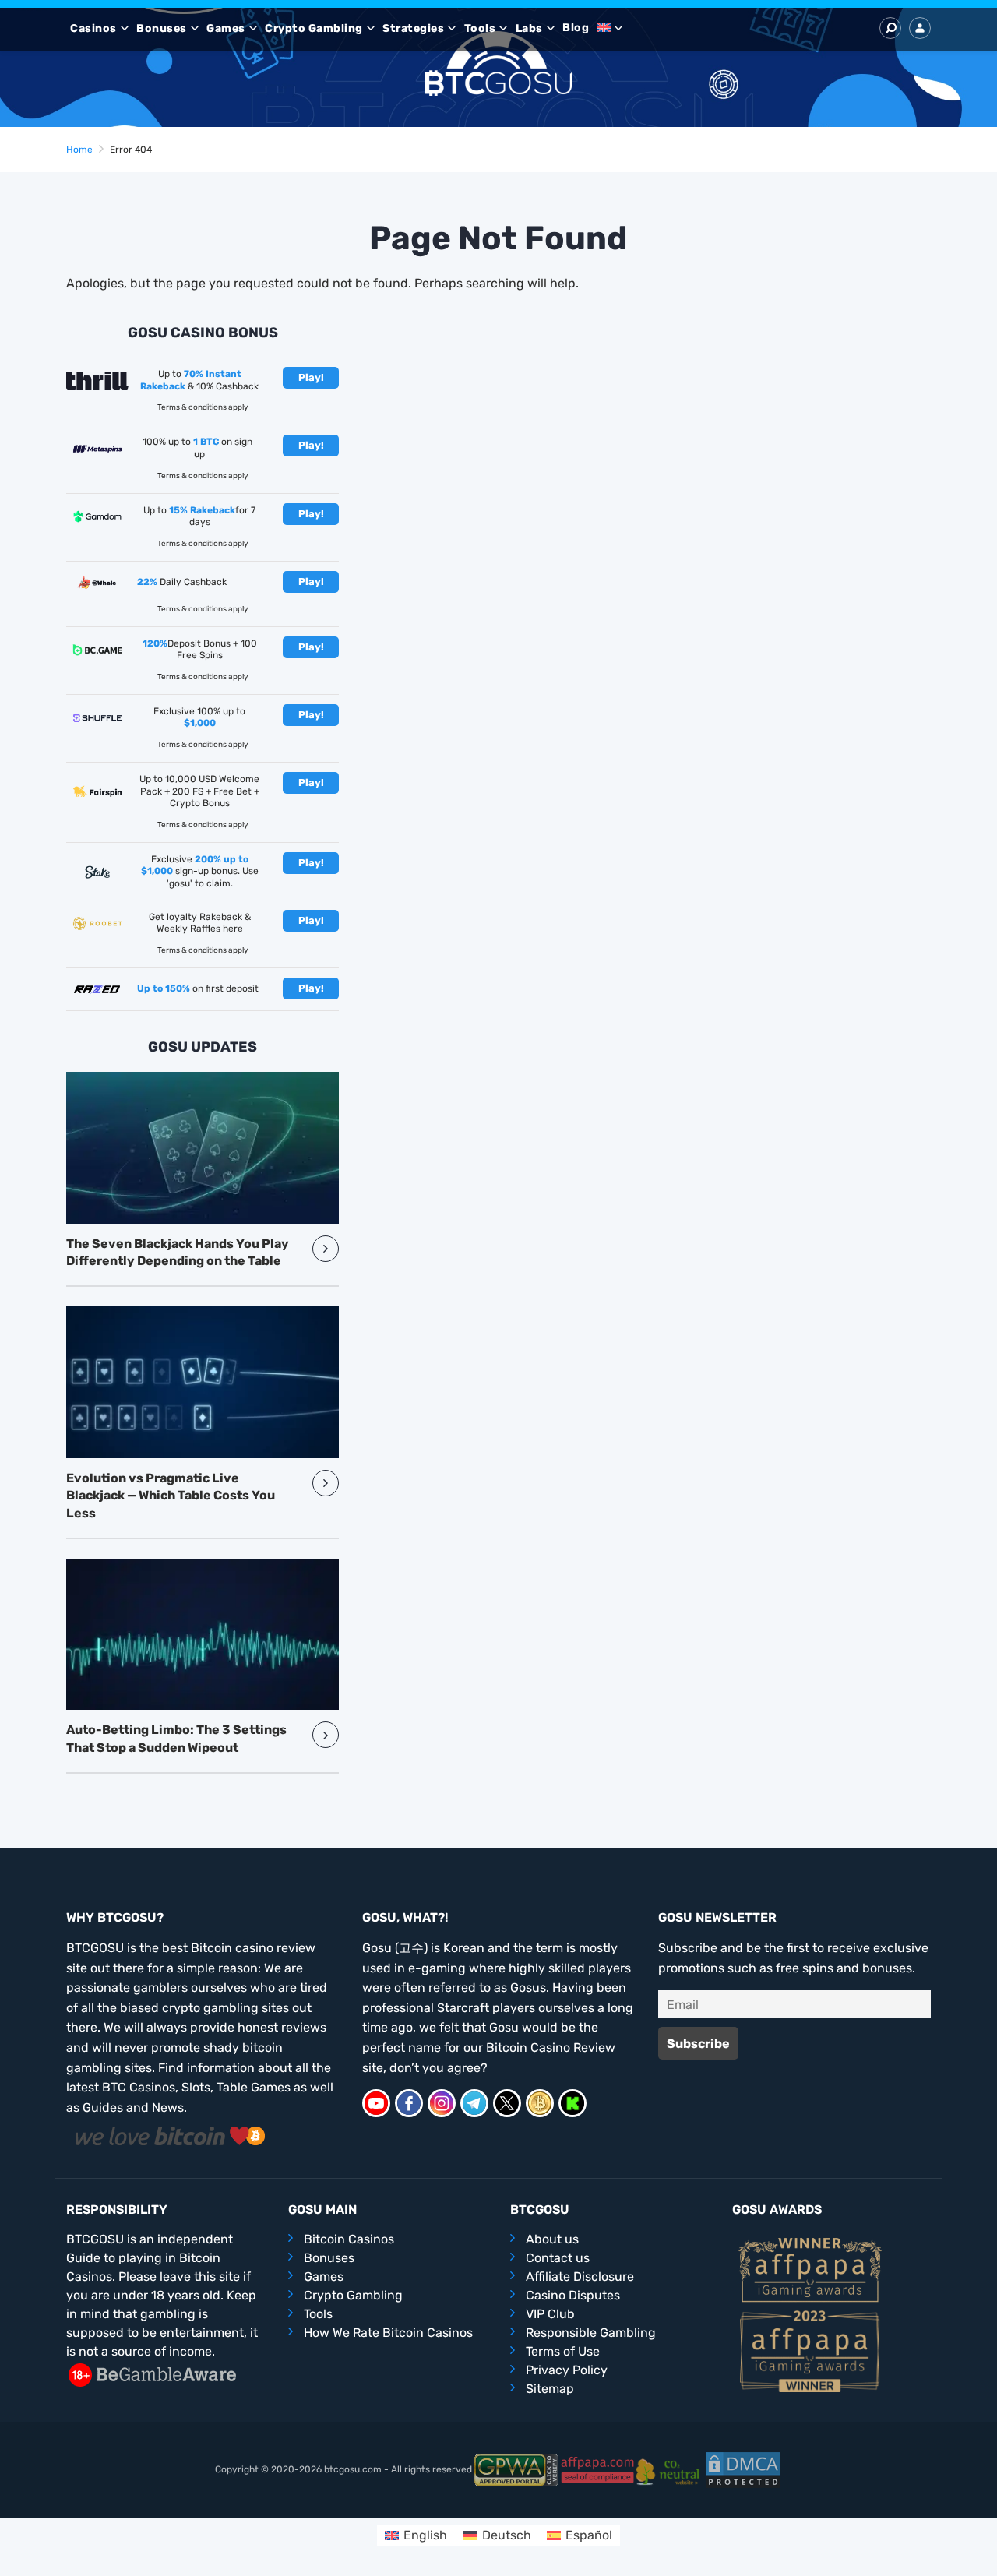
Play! (311, 377)
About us (552, 2239)
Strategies (413, 28)
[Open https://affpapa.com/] (597, 2469)
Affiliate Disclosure (580, 2276)
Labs (529, 28)
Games (226, 28)
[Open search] (890, 28)
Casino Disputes (573, 2295)
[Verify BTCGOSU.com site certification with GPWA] (516, 2469)
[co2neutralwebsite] (670, 2469)
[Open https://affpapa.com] (810, 2269)
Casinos (93, 28)
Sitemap (550, 2389)
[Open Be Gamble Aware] (152, 2374)
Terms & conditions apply (203, 407)
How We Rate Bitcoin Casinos (388, 2333)
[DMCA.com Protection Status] (743, 2469)
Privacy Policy (567, 2370)
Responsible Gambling (591, 2333)
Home (79, 150)
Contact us (558, 2258)
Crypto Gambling (314, 28)
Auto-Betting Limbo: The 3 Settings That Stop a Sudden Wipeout (176, 1738)
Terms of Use (563, 2351)
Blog (576, 28)
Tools (480, 28)
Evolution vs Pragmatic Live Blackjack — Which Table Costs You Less (171, 1496)
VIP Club (550, 2314)
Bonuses (162, 28)
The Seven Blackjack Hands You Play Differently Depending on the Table (178, 1252)
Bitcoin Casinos (349, 2239)
